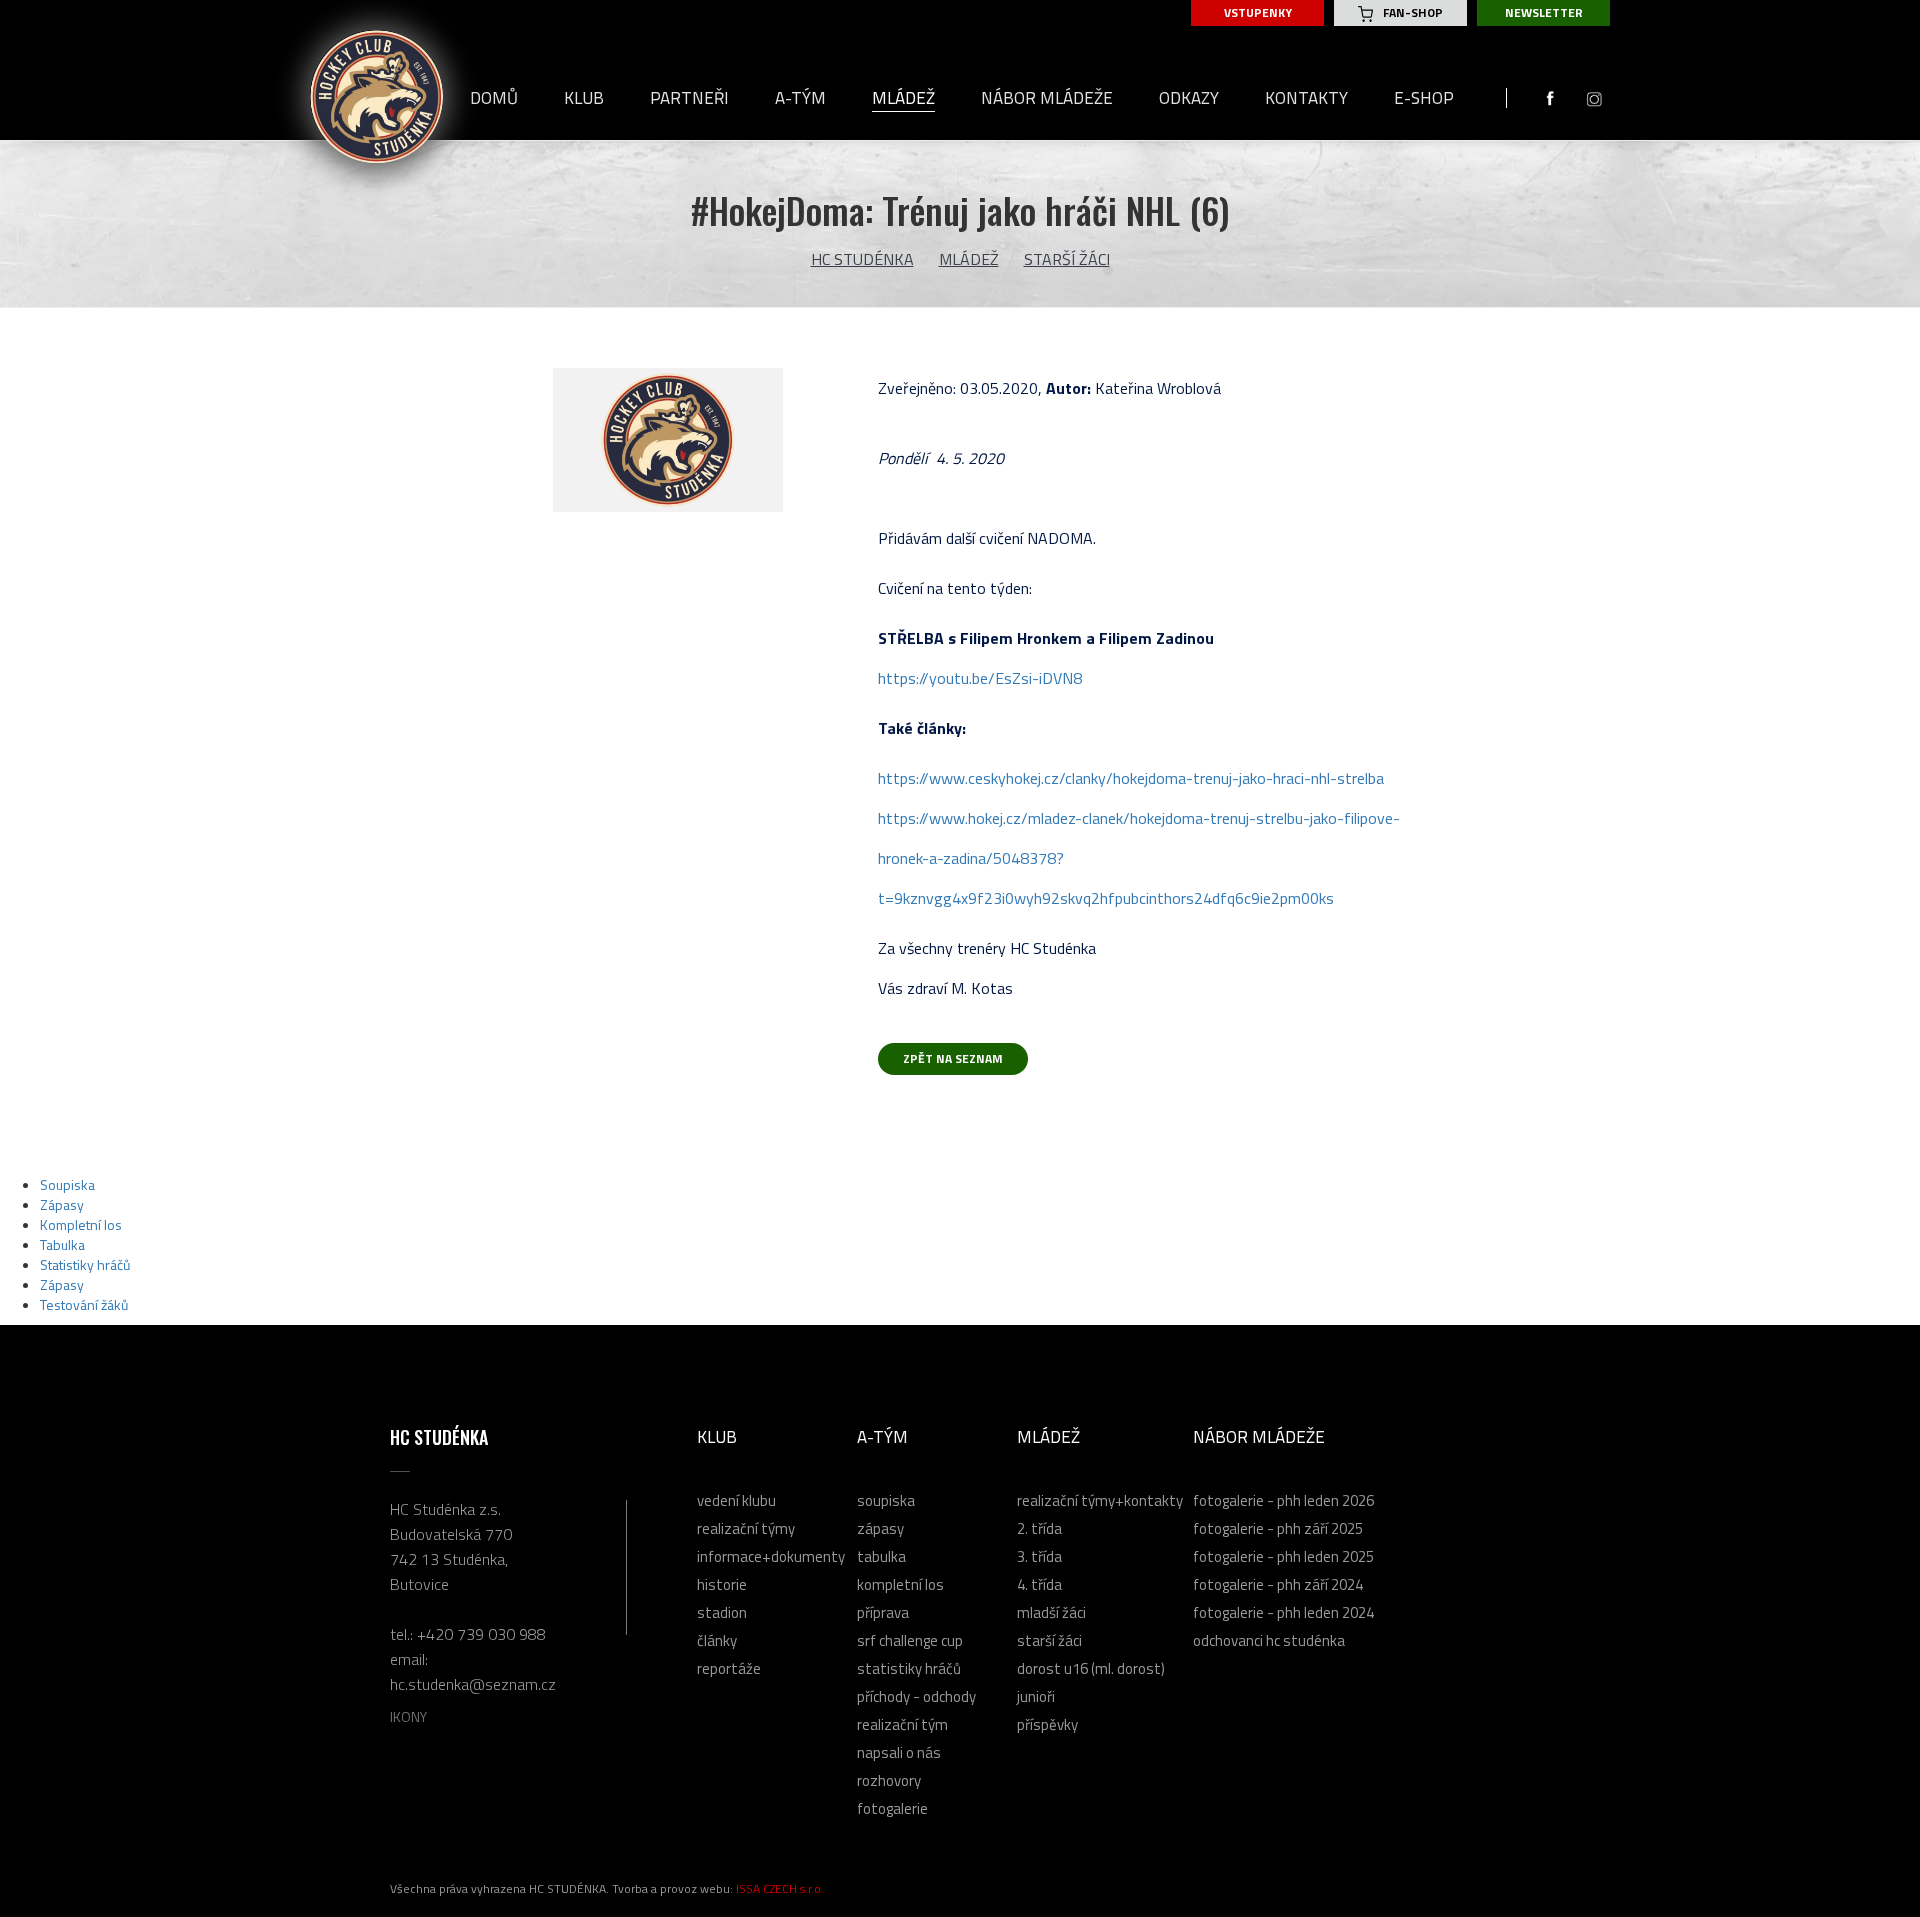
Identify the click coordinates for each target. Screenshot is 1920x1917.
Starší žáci (1067, 259)
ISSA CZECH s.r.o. (780, 1888)
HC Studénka (862, 259)
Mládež (969, 259)
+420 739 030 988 (481, 1634)
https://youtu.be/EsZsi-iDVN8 (980, 678)
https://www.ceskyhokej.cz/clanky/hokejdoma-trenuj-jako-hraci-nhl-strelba (1131, 778)
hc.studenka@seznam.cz (473, 1684)
